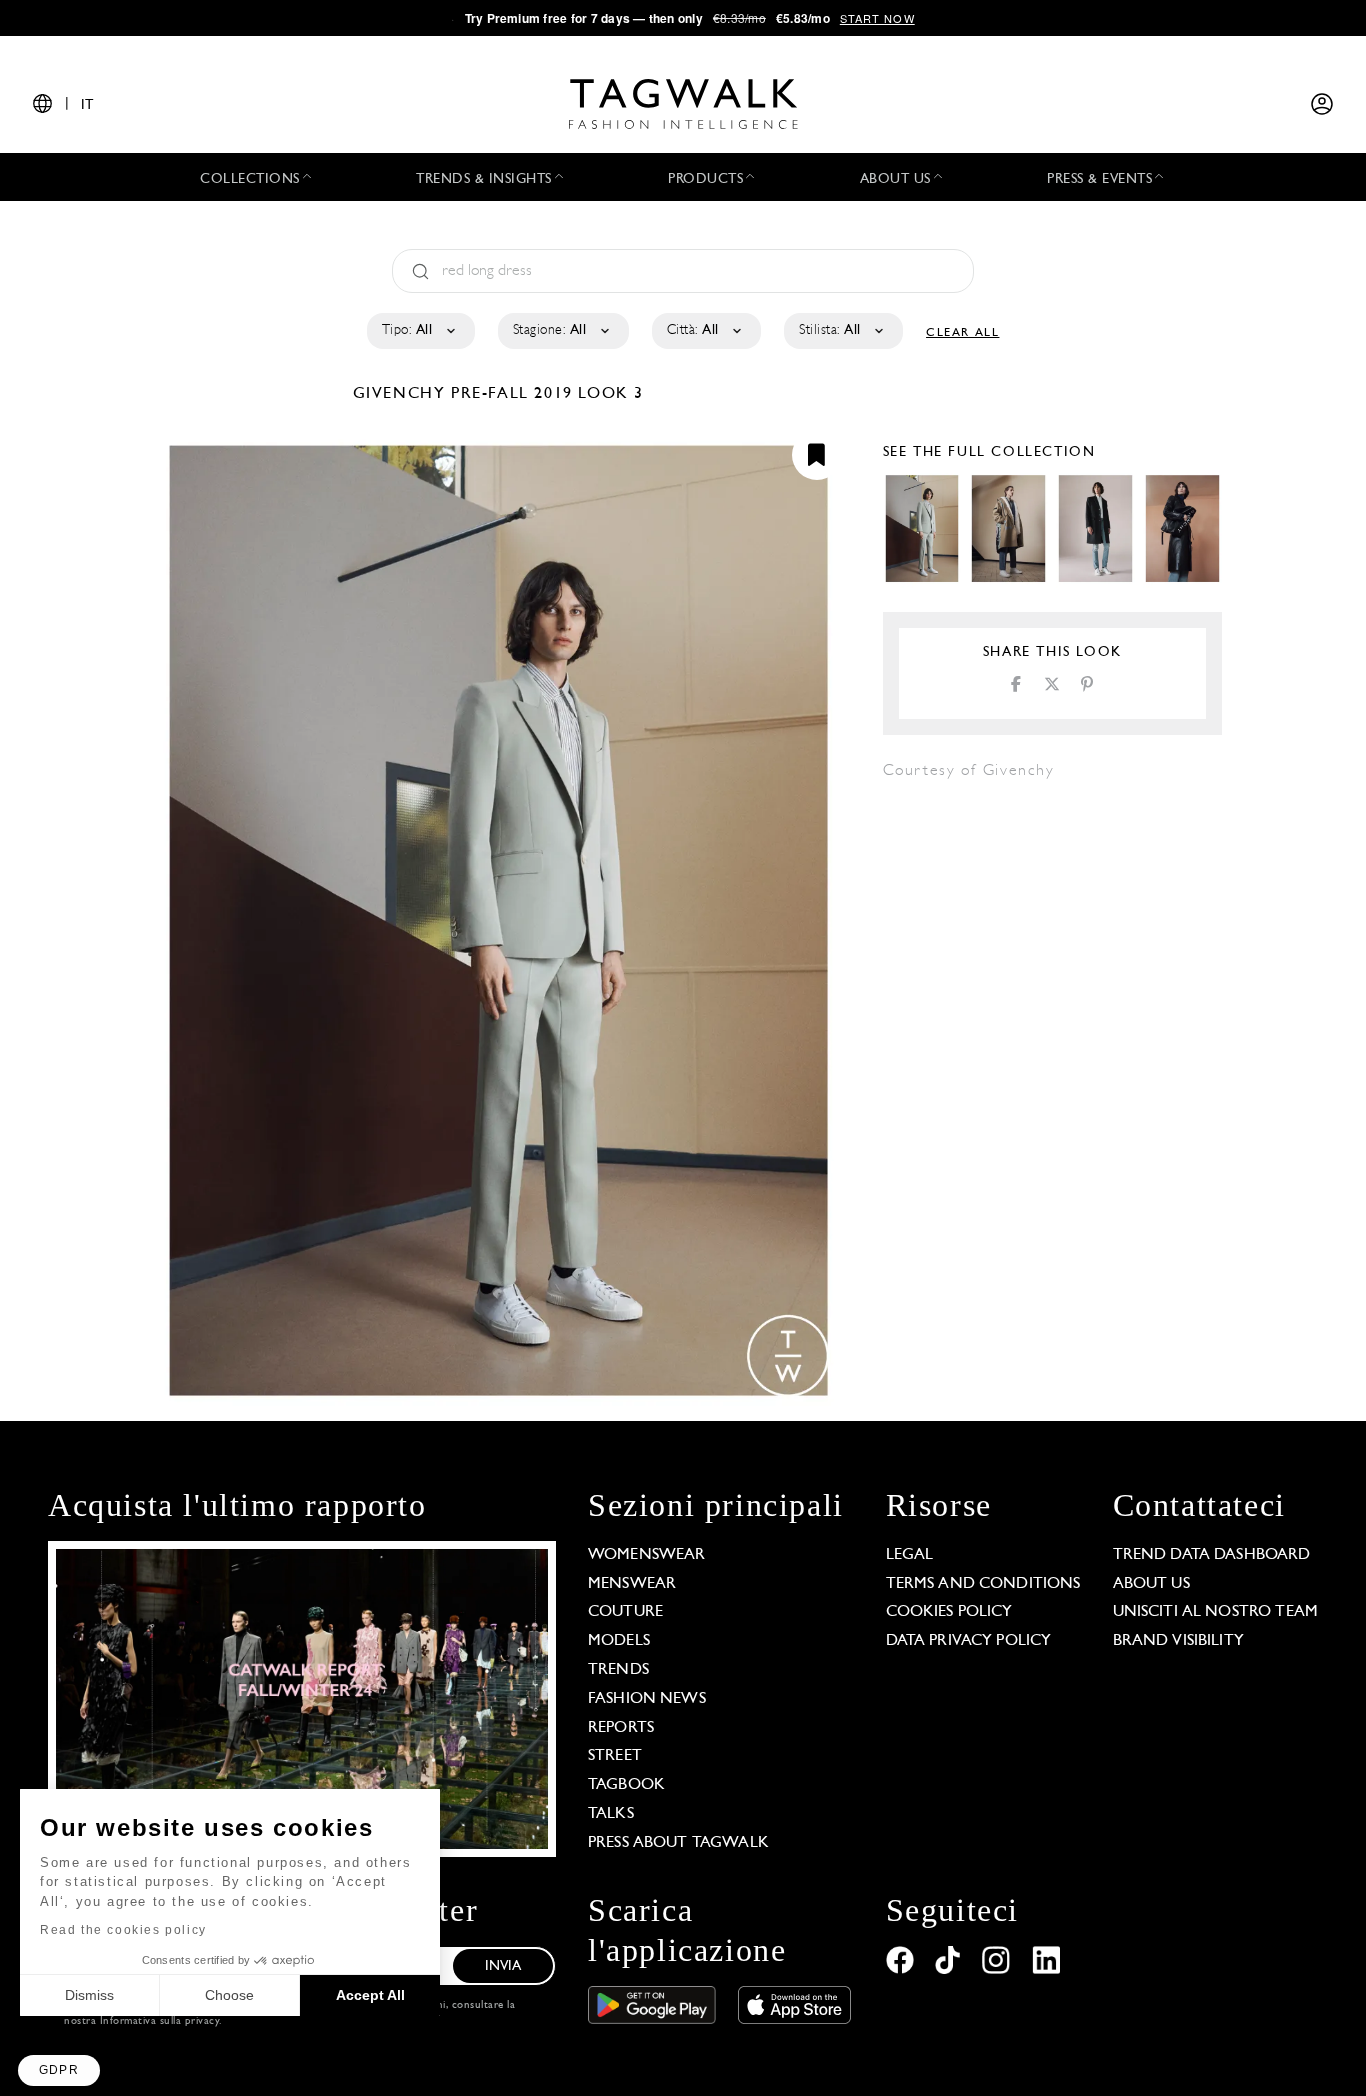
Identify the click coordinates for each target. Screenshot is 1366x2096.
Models (619, 1641)
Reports (621, 1728)
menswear (632, 1584)
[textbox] (419, 331)
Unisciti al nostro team (1215, 1612)
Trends (618, 1670)
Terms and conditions (983, 1584)
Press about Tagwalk (678, 1843)
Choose (229, 1995)
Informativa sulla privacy (160, 2021)
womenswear (647, 1555)
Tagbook (626, 1785)
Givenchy (402, 394)
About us (1151, 1584)
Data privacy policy (969, 1641)
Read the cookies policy (123, 1930)
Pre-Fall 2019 (512, 394)
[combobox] (419, 331)
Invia (503, 1966)
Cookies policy (949, 1612)
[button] (59, 2070)
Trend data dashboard (1212, 1555)
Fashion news (647, 1699)
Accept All (370, 1995)
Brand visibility (1178, 1641)
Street (615, 1756)
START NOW (877, 18)
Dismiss (89, 1995)
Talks (611, 1814)
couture (625, 1612)
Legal (910, 1555)
